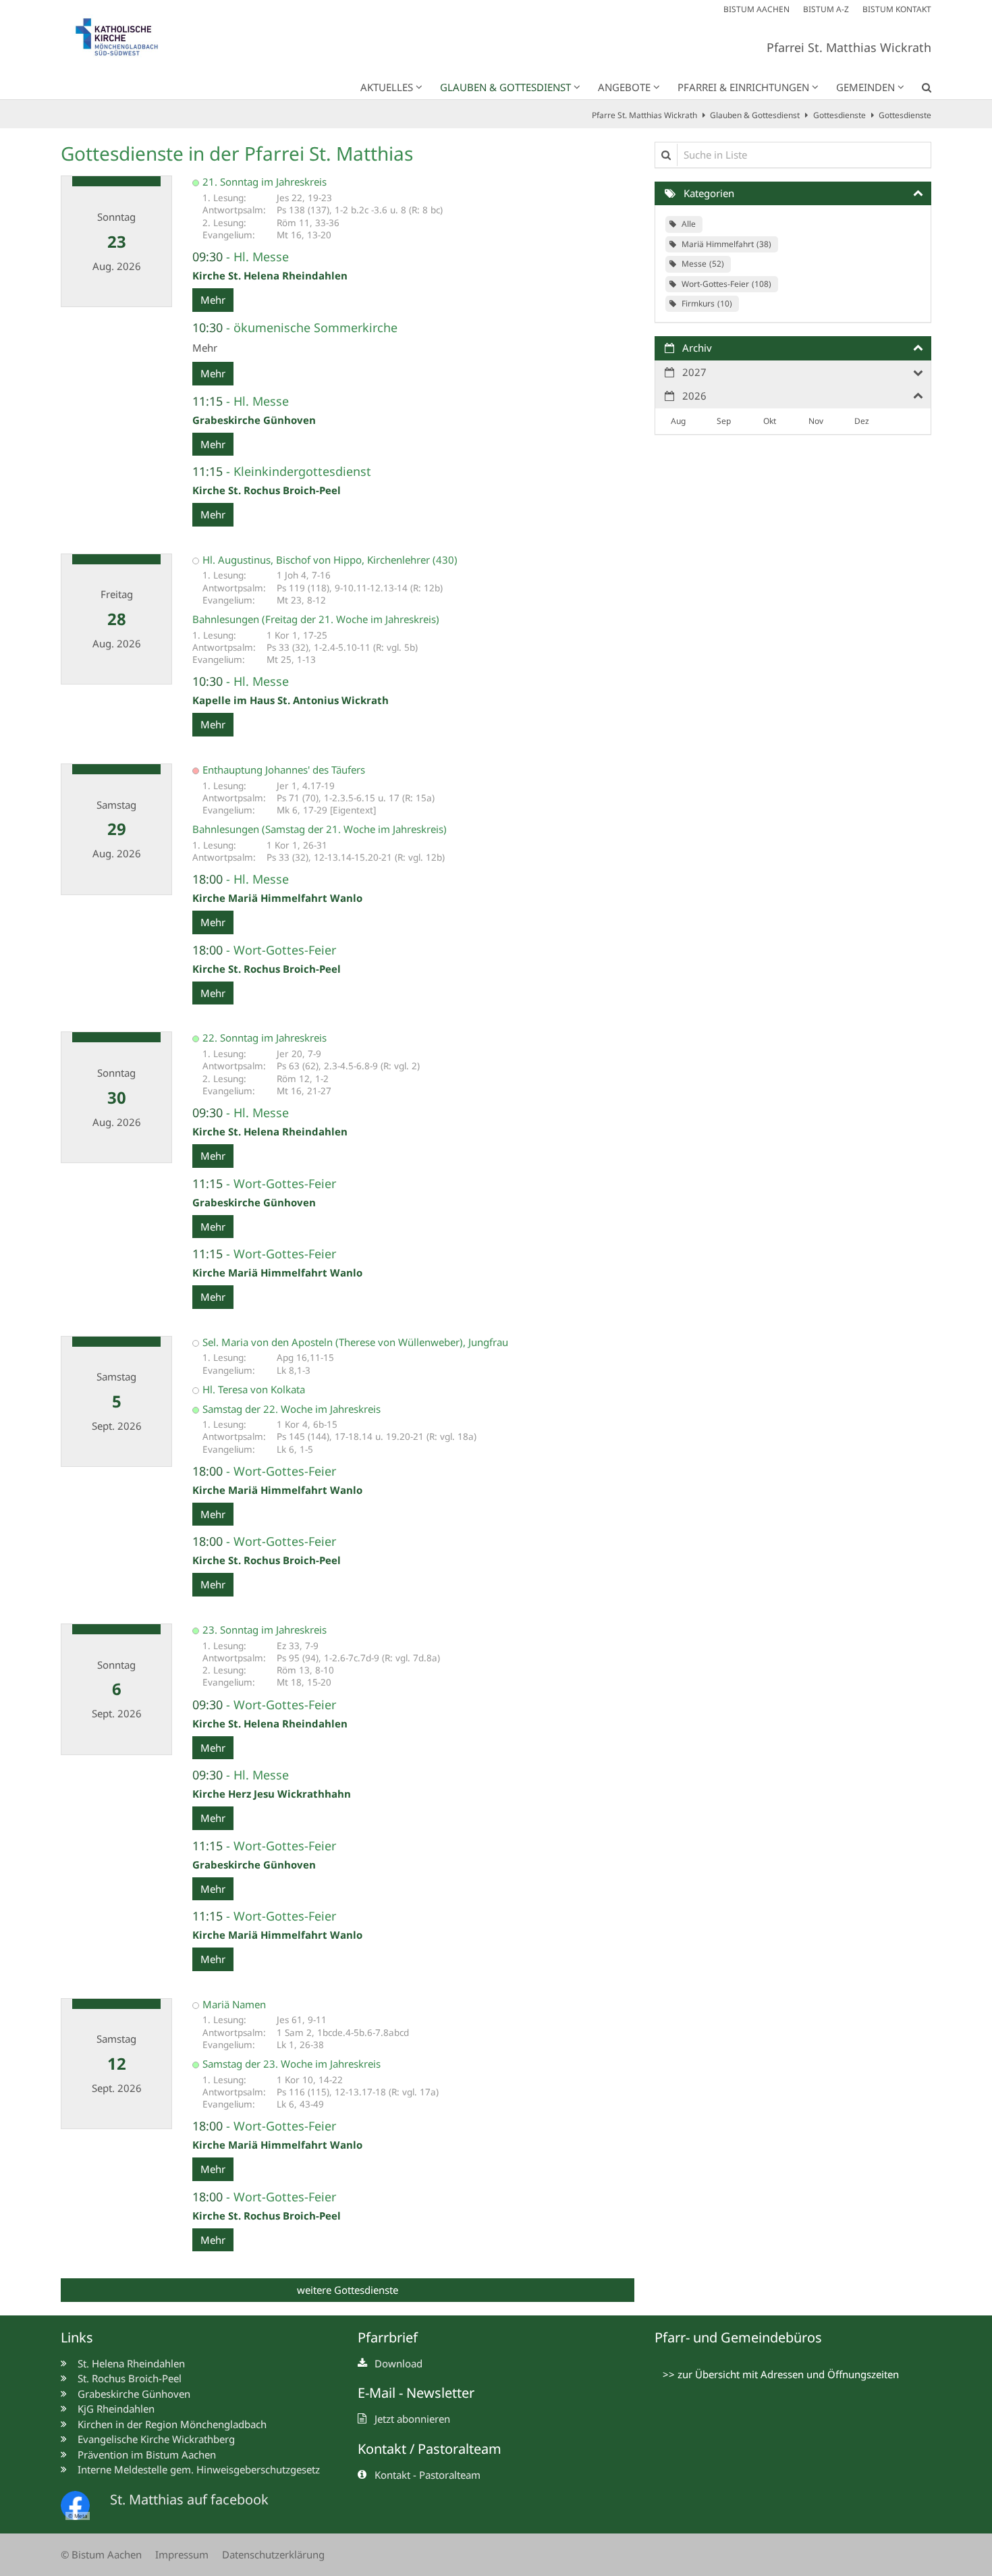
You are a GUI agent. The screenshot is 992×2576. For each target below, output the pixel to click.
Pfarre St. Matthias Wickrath (644, 115)
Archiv (697, 348)
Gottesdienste (839, 115)
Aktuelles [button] (387, 87)
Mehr (213, 300)
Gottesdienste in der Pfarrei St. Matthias (237, 154)
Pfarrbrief (388, 2337)
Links (77, 2337)
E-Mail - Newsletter (416, 2393)
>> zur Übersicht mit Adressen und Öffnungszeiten (781, 2374)
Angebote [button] (624, 87)
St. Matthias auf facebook (189, 2499)
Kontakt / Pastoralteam (430, 2449)
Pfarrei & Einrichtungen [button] (743, 87)
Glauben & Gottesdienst (755, 115)
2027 (694, 372)
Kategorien (709, 193)
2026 (694, 396)
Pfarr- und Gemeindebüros (738, 2337)
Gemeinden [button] (865, 87)
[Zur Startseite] (125, 40)
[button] (918, 90)
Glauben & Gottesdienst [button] (505, 87)
